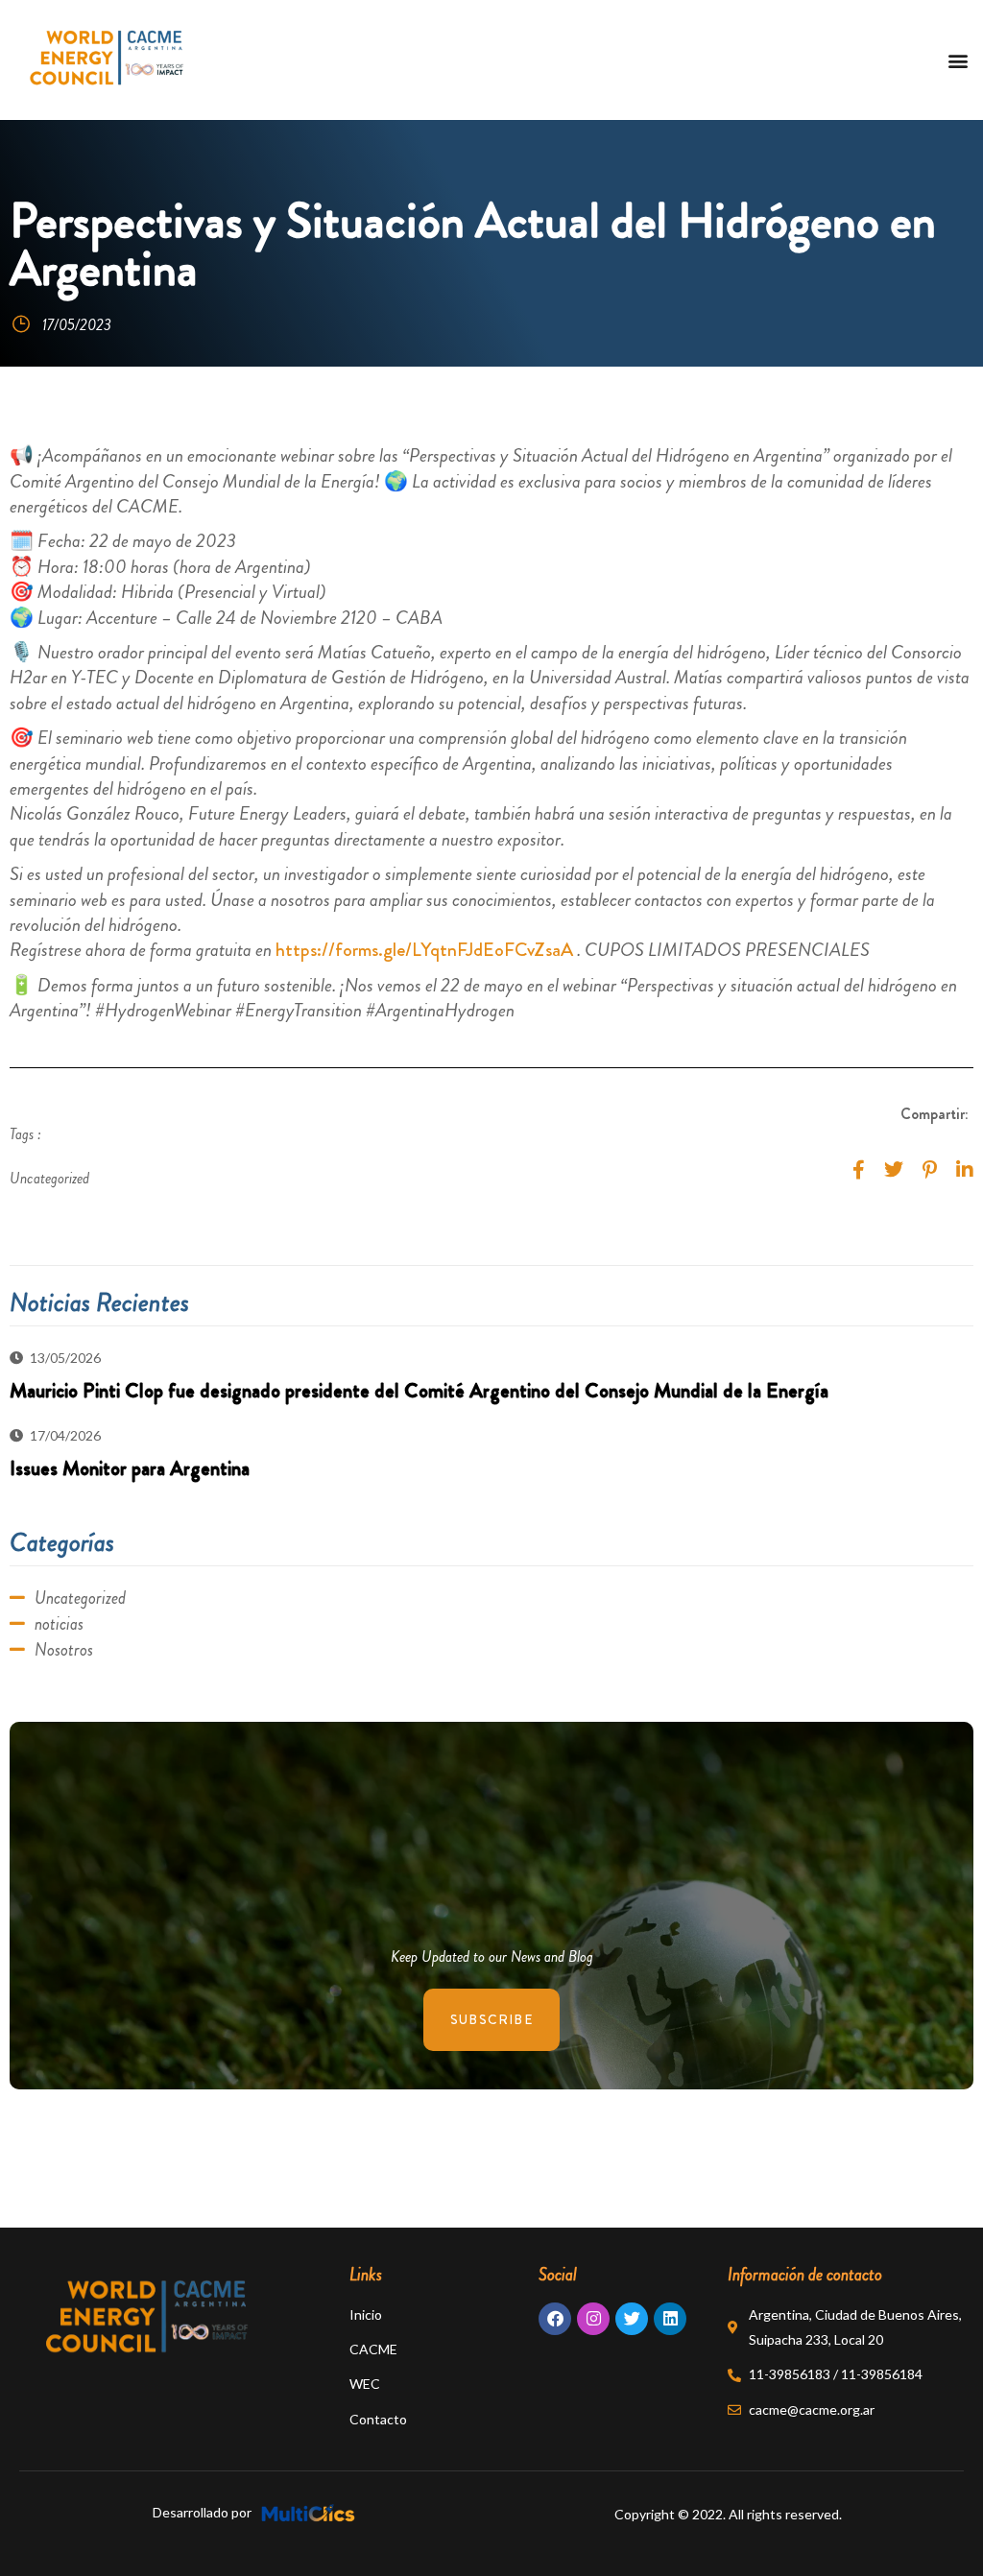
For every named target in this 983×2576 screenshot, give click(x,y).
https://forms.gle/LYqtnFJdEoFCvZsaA (424, 950)
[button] (958, 60)
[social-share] (859, 1168)
